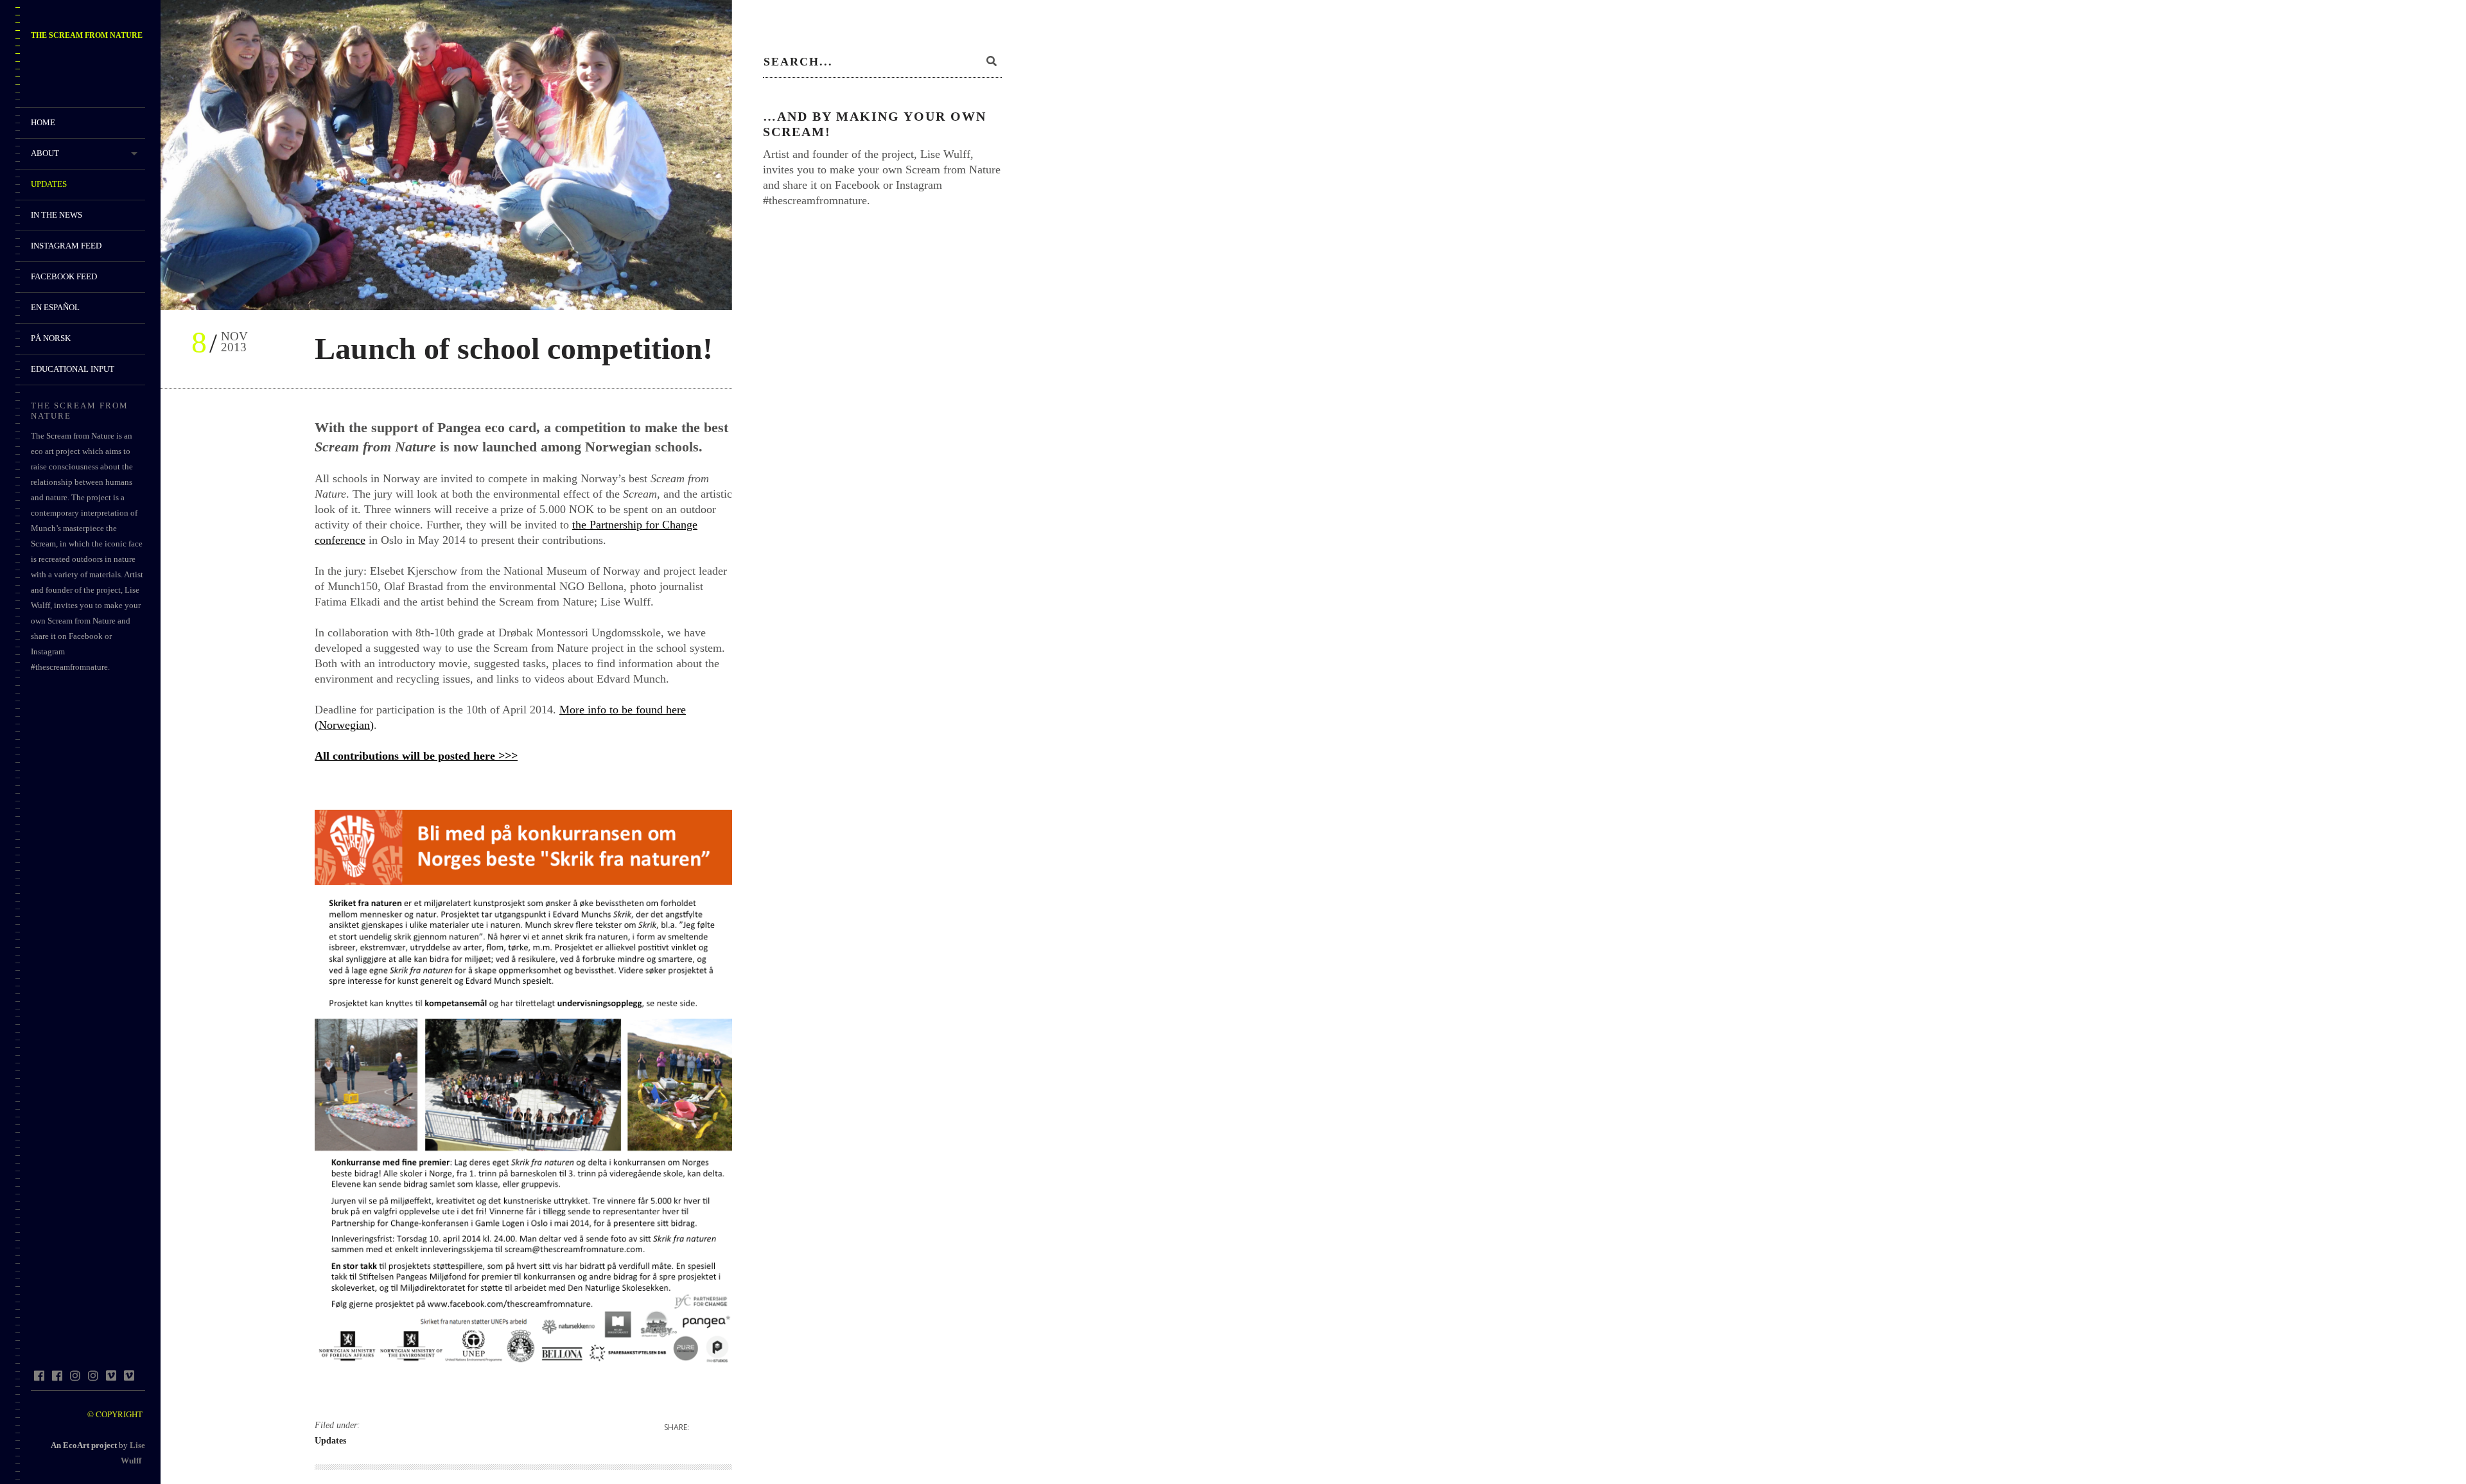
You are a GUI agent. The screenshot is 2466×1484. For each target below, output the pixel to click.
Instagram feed (66, 246)
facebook (39, 1375)
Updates (49, 184)
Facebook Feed (64, 276)
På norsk (51, 338)
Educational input (73, 369)
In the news (57, 215)
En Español (55, 307)
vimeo (111, 1375)
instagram (75, 1375)
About (45, 153)
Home (43, 122)
